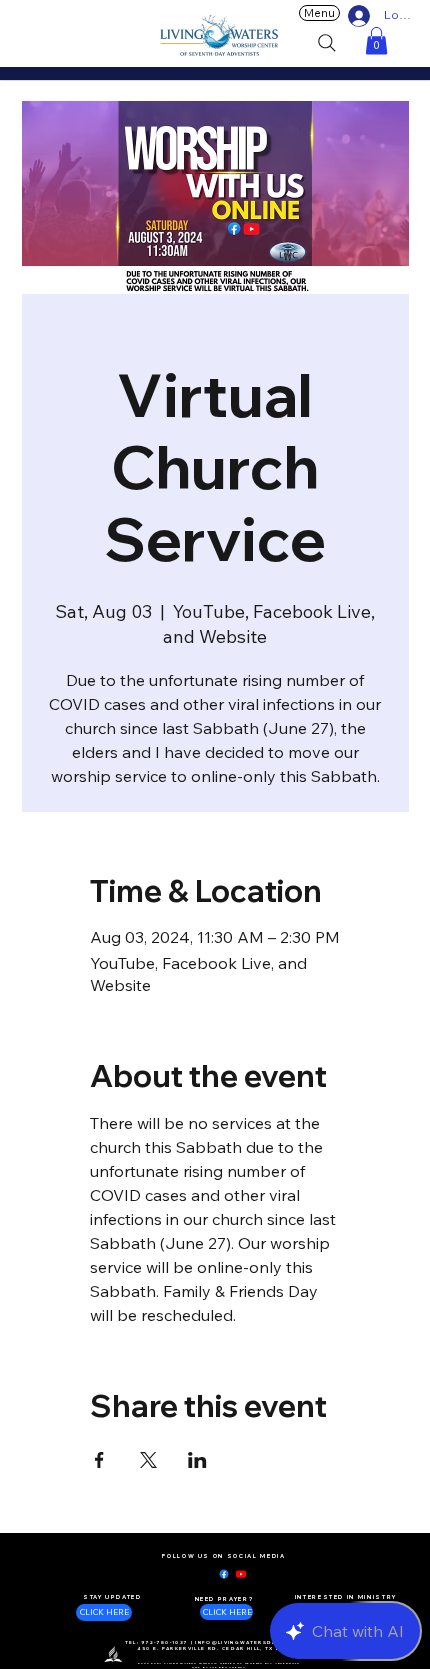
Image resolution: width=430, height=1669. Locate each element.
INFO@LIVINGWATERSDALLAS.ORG (252, 1642)
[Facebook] (224, 1574)
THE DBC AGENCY (228, 1667)
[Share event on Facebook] (99, 1460)
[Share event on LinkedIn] (197, 1460)
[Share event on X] (148, 1460)
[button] (376, 40)
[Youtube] (241, 1574)
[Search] (327, 43)
